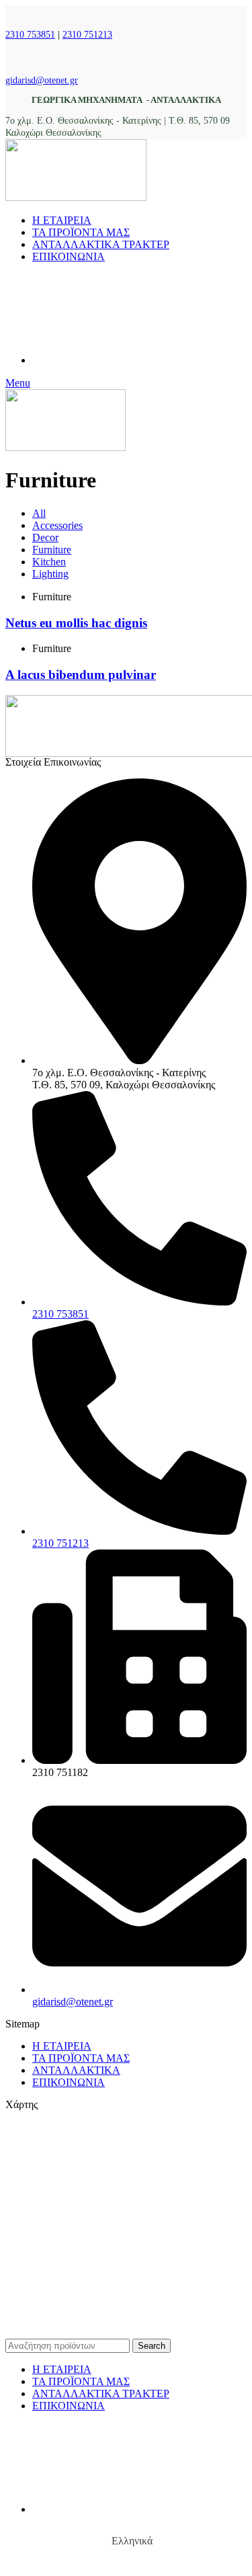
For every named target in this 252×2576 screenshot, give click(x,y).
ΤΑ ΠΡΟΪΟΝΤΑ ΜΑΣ (81, 2058)
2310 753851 (30, 35)
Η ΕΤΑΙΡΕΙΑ (62, 2046)
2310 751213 (87, 35)
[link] (133, 2322)
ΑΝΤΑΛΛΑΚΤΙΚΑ (76, 2070)
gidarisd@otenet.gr (42, 80)
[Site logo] (76, 197)
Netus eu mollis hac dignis (76, 623)
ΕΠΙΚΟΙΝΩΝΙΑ (69, 2082)
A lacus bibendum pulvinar (81, 675)
